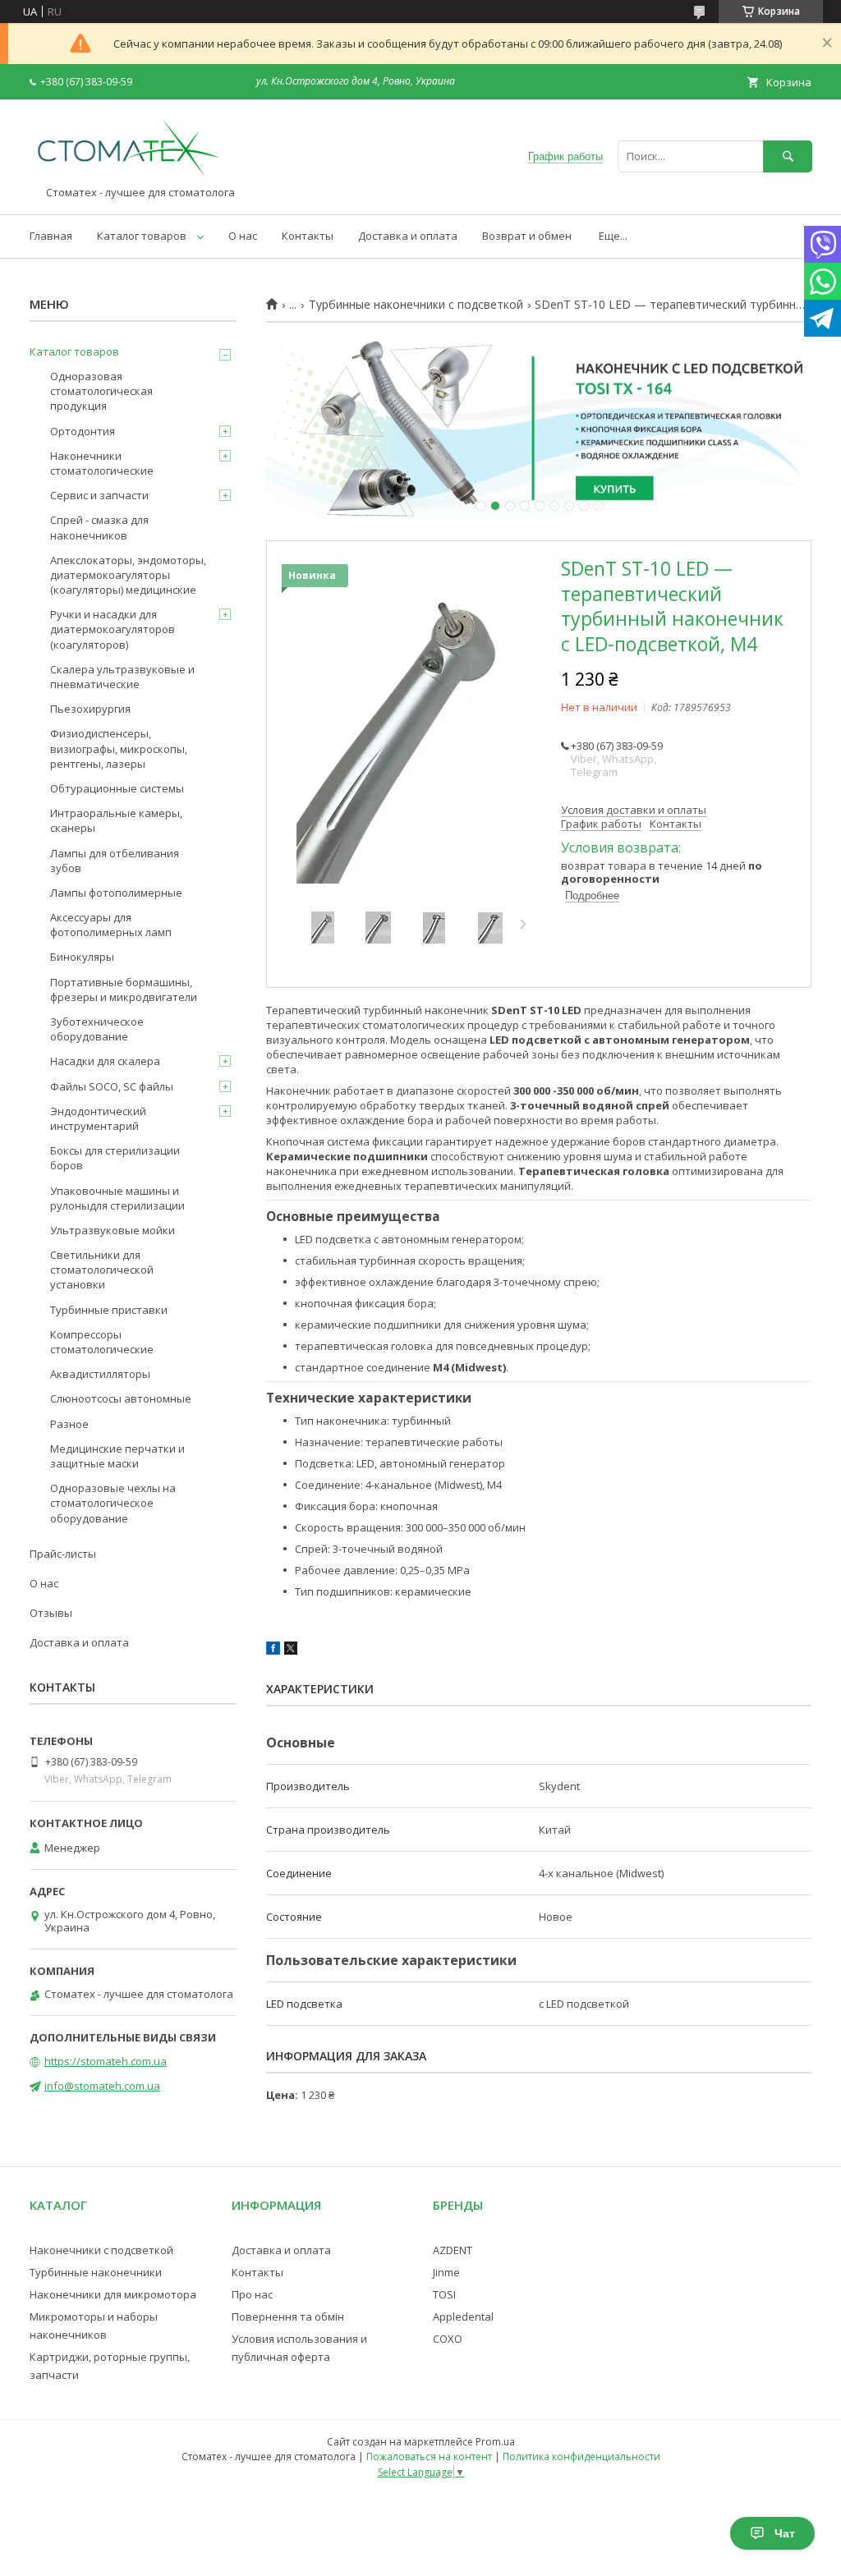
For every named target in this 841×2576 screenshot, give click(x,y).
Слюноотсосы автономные (121, 1398)
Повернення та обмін (288, 2317)
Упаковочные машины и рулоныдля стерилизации (117, 1198)
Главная (51, 236)
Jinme (446, 2272)
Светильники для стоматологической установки (102, 1270)
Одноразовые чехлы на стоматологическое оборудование (113, 1503)
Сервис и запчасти (99, 495)
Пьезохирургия (90, 709)
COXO (448, 2339)
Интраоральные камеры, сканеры (116, 820)
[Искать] (788, 156)
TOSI (444, 2294)
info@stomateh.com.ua (102, 2086)
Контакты (308, 236)
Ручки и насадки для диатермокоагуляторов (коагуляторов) (113, 629)
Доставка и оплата (408, 236)
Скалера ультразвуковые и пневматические (122, 677)
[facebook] (273, 1651)
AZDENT (453, 2250)
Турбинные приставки (109, 1310)
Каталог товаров (142, 236)
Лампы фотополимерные (116, 893)
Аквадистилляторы (100, 1374)
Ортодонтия (83, 431)
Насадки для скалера (105, 1061)
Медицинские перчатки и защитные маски (117, 1456)
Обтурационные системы (117, 788)
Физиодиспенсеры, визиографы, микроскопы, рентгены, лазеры (119, 748)
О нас (243, 236)
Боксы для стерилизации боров (115, 1158)
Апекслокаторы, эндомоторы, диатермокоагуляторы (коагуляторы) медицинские (128, 575)
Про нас (252, 2294)
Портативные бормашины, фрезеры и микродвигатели (124, 990)
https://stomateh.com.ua (106, 2061)
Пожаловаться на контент (429, 2457)
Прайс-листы (63, 1554)
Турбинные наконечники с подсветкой (416, 305)
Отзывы (51, 1613)
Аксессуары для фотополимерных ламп (111, 925)
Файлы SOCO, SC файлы (112, 1086)
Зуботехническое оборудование (97, 1029)
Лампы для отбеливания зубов (115, 861)
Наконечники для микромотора (113, 2294)
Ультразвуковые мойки (113, 1230)
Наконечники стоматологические (102, 463)
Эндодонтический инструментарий (98, 1118)
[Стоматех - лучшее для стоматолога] (128, 178)
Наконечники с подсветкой (101, 2250)
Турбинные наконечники (96, 2272)
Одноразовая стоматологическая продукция (101, 391)
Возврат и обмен (527, 236)
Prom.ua (495, 2442)
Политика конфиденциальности (581, 2457)
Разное (69, 1424)
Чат (785, 2533)
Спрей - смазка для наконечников (99, 527)
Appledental (463, 2317)
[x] (291, 1651)
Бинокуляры (82, 957)
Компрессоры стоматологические (102, 1342)
